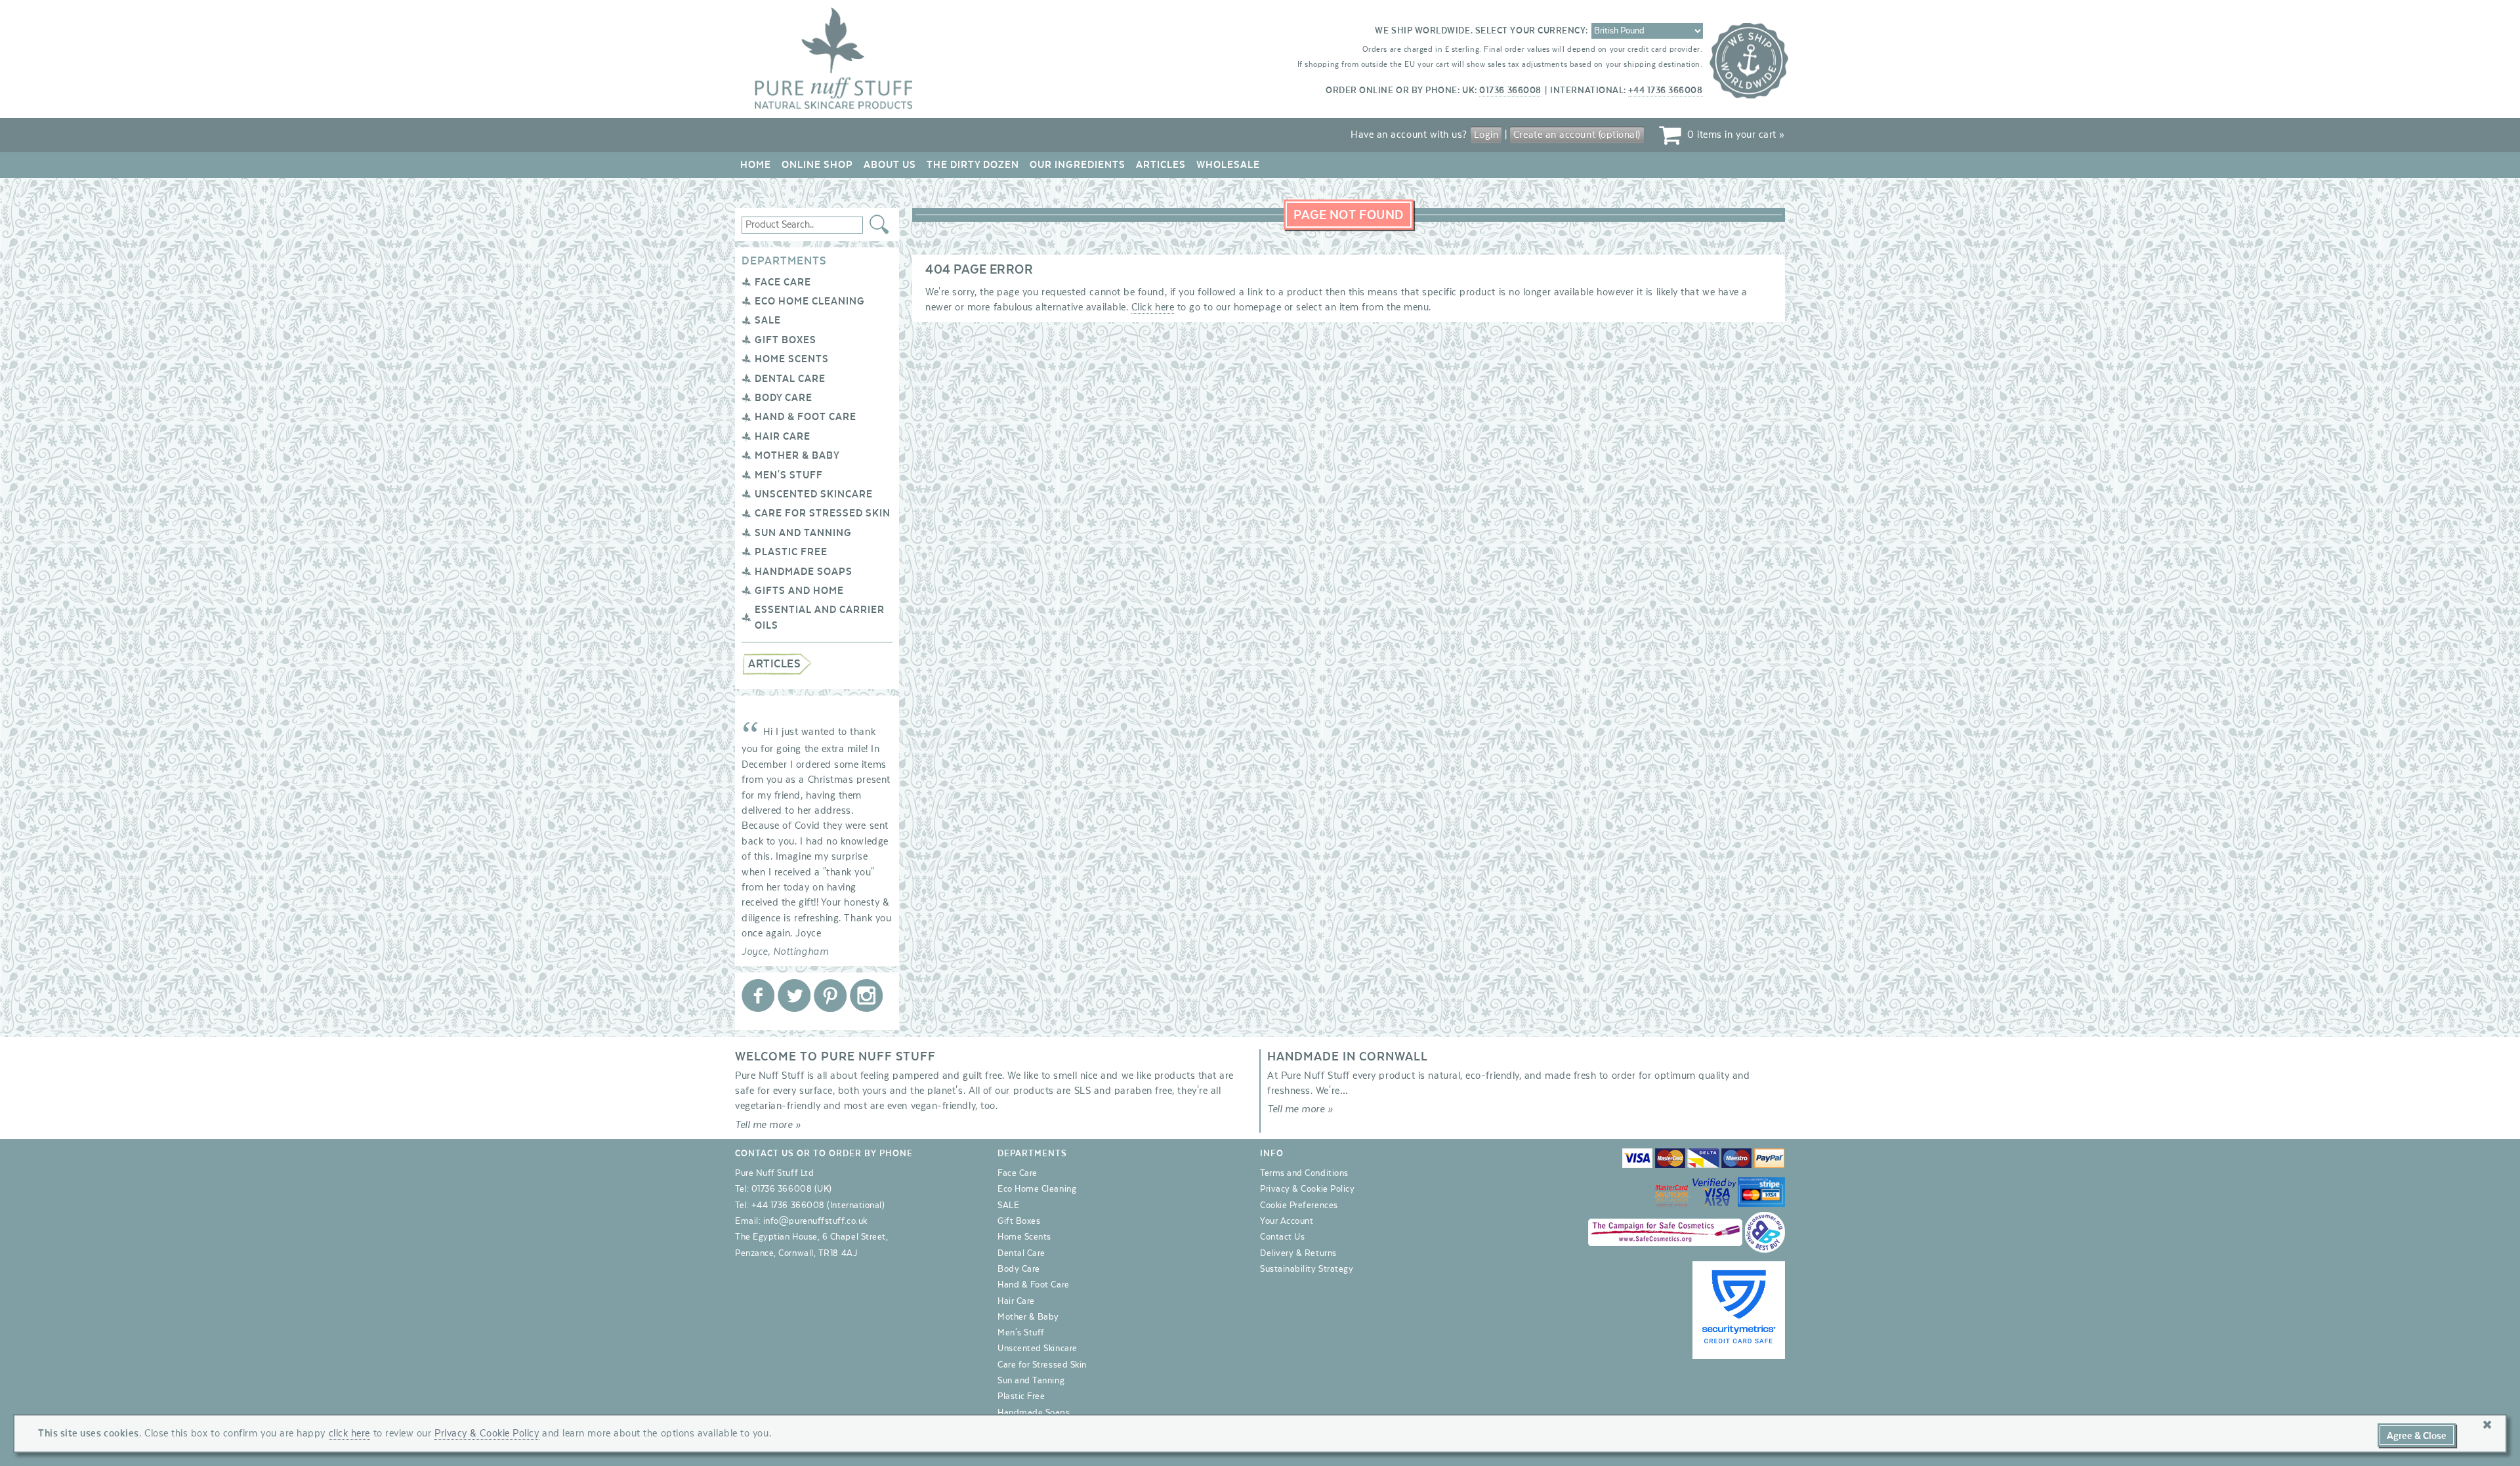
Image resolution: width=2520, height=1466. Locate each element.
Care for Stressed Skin (823, 513)
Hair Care (783, 436)
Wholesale (1228, 165)
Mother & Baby (797, 455)
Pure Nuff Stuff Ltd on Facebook (758, 995)
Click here (1153, 307)
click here (349, 1433)
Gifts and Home (799, 591)
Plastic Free (791, 552)
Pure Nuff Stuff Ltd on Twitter (794, 995)
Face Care (783, 282)
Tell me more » (768, 1125)
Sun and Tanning (803, 533)
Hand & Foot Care (806, 417)
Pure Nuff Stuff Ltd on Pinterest (830, 995)
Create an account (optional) (1577, 135)
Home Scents (792, 359)
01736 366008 (1510, 91)
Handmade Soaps (804, 572)
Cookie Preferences (1299, 1205)
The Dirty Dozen (973, 165)
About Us (890, 165)
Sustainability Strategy (1307, 1269)
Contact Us (1282, 1237)
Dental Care (790, 379)
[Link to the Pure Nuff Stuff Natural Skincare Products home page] (833, 106)
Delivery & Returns (1298, 1253)
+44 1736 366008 (1665, 91)
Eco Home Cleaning (810, 301)
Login (1486, 135)
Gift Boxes (786, 340)
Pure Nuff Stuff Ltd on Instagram (866, 995)
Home (756, 165)
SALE (768, 320)
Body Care (784, 398)
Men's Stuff (789, 475)
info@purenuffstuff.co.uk (815, 1221)
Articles (1161, 165)
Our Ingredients (1078, 165)
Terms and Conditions (1304, 1173)
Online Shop (817, 165)
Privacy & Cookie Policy (1307, 1189)
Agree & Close (2417, 1436)
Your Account (1287, 1221)
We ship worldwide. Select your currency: (1481, 31)
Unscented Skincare (814, 494)
